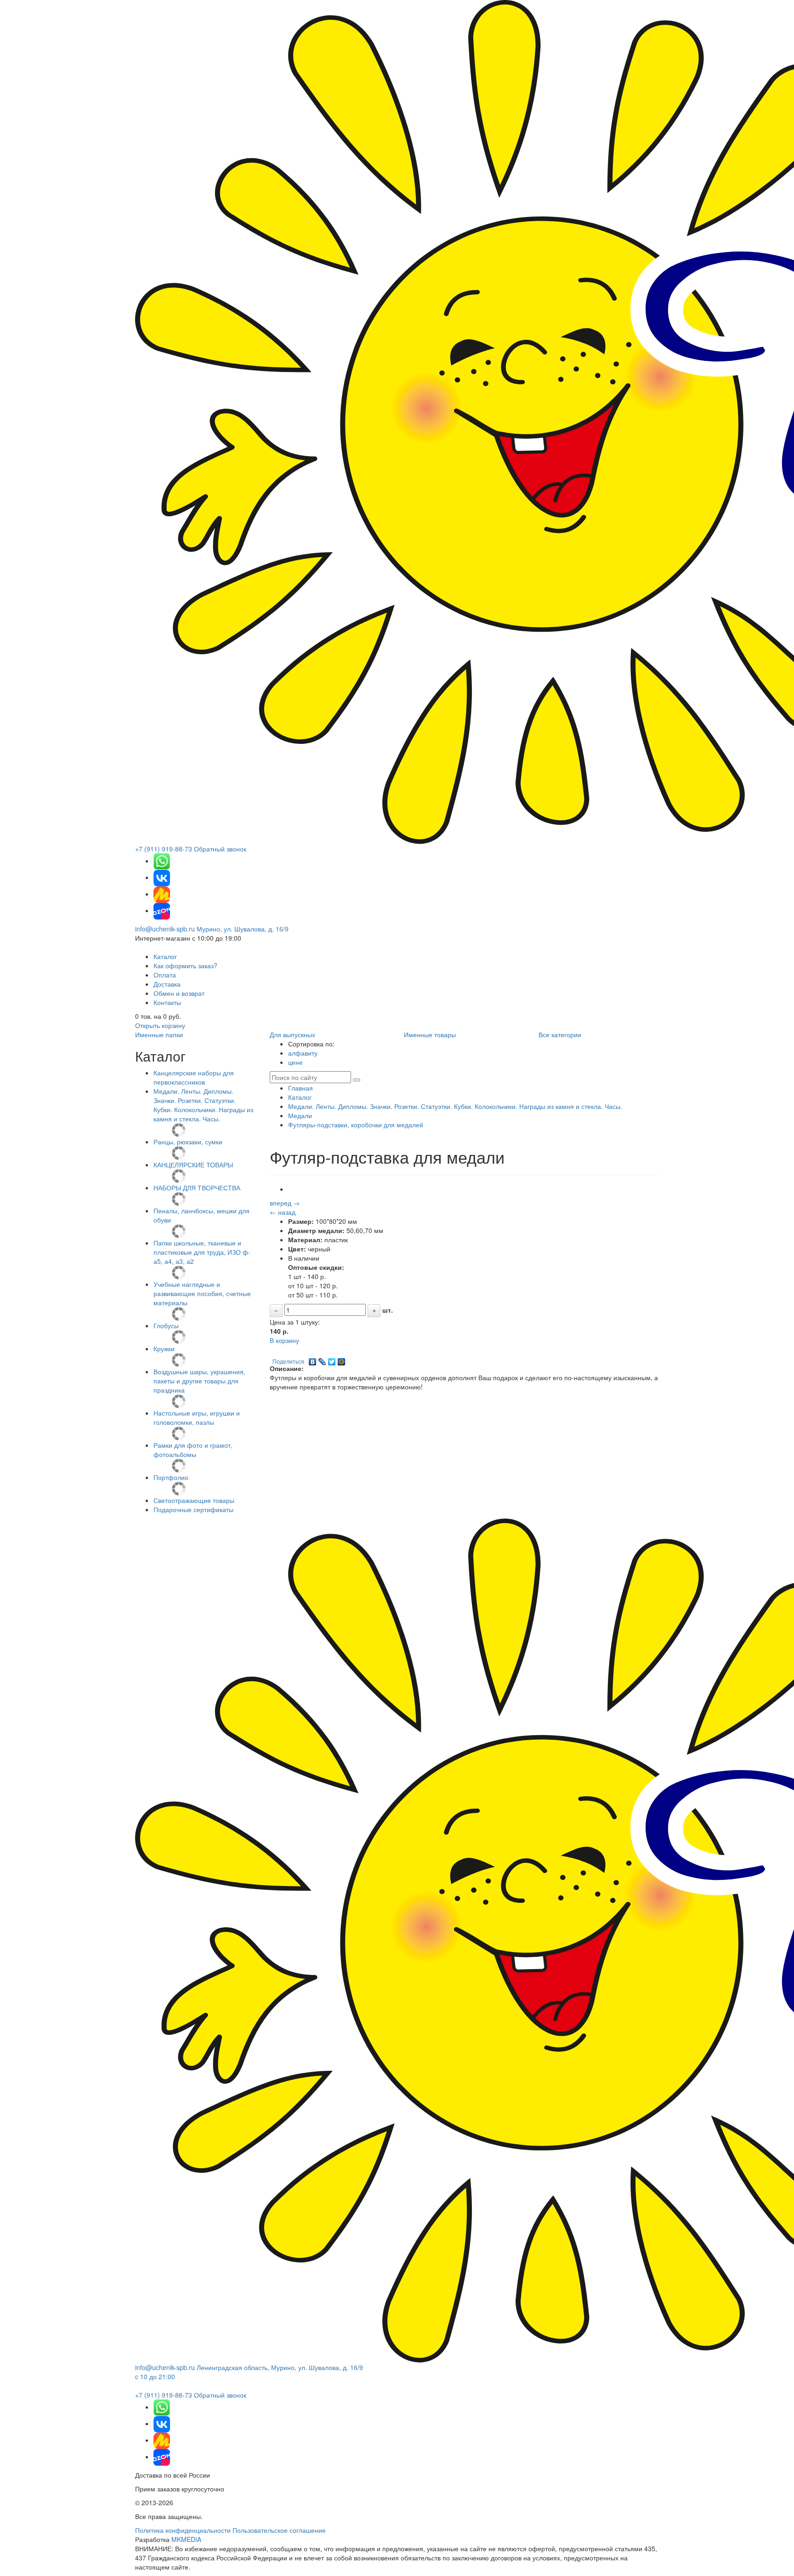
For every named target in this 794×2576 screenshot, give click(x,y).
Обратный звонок (220, 849)
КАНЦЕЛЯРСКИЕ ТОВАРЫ (193, 1165)
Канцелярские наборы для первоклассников (194, 1077)
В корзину (284, 1340)
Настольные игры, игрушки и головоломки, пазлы (197, 1417)
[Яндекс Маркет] (162, 894)
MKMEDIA (186, 2539)
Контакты (167, 1002)
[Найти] (357, 1080)
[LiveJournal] (322, 1359)
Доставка (167, 984)
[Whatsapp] (162, 861)
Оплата (165, 975)
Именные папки (159, 1034)
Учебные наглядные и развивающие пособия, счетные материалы (202, 1293)
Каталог (165, 956)
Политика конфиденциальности (183, 2530)
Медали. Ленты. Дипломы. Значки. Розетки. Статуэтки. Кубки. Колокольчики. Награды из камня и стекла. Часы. (203, 1105)
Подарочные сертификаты (193, 1509)
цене (295, 1062)
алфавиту (303, 1053)
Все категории (560, 1034)
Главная (301, 1088)
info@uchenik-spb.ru (165, 929)
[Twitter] (332, 1359)
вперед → (285, 1203)
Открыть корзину (160, 1025)
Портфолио (171, 1477)
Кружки (164, 1348)
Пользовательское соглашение (279, 2530)
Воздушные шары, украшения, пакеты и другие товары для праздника (199, 1381)
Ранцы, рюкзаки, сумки (188, 1142)
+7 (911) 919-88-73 (164, 849)
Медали (300, 1115)
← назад (283, 1212)
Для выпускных (292, 1034)
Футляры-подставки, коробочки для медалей (356, 1125)
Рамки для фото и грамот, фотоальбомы (193, 1450)
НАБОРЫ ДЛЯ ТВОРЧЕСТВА (197, 1188)
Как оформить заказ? (185, 965)
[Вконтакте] (162, 877)
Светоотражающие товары (194, 1500)
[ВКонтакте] (313, 1359)
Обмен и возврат (179, 993)
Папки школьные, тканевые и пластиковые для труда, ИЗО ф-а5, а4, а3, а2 (202, 1252)
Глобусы (166, 1325)
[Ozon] (162, 910)
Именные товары (430, 1034)
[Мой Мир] (342, 1359)
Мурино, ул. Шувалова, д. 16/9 (243, 929)
